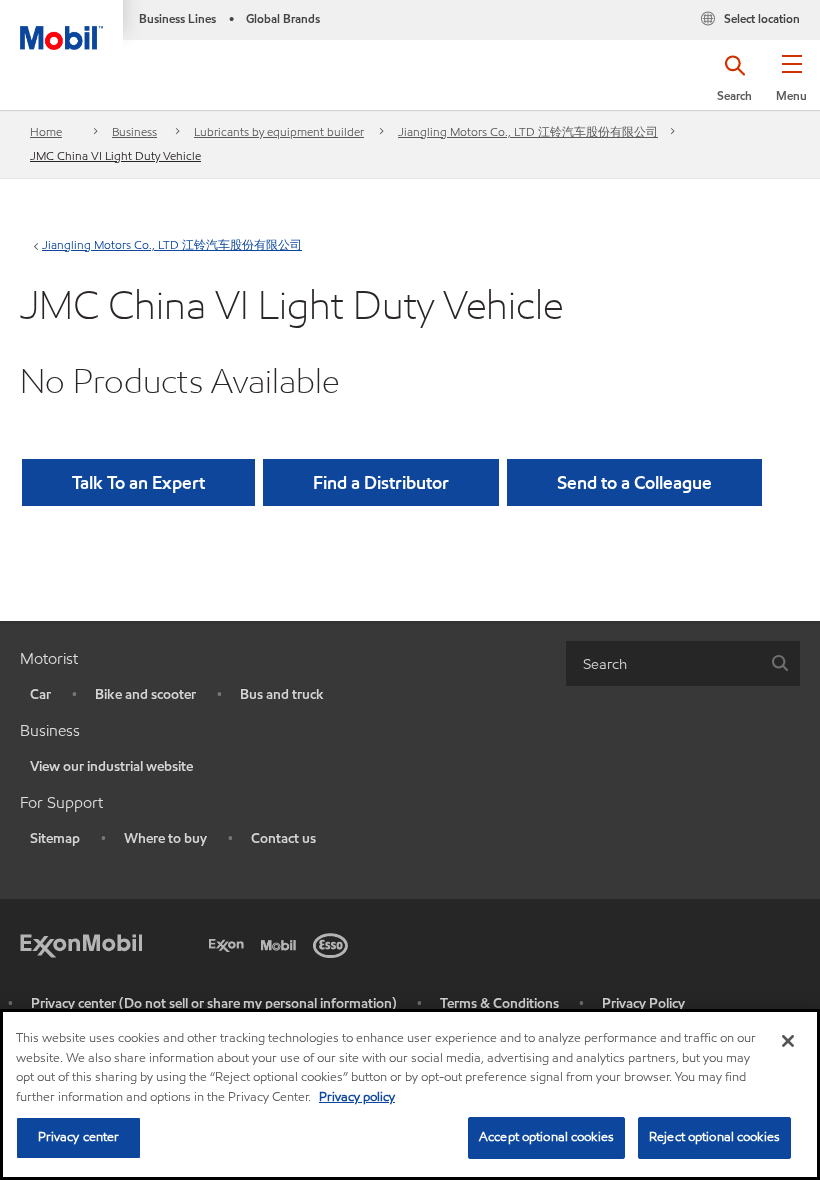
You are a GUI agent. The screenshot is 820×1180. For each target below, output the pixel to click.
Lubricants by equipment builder (279, 131)
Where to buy (165, 838)
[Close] (788, 1041)
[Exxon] (230, 943)
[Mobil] (282, 943)
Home (46, 131)
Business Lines (177, 18)
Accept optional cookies (546, 1137)
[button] (791, 85)
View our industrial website (111, 766)
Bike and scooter (145, 694)
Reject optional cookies (714, 1137)
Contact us (283, 838)
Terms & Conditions (499, 1003)
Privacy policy (357, 1097)
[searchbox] (663, 663)
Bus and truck (282, 694)
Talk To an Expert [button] (138, 482)
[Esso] (334, 943)
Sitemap (55, 838)
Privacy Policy (643, 1003)
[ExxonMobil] (81, 943)
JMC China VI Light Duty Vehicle (115, 155)
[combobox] (683, 663)
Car (40, 694)
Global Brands (283, 18)
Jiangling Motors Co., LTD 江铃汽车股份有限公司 (528, 131)
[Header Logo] (61, 25)
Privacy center (79, 1137)
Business (134, 131)
